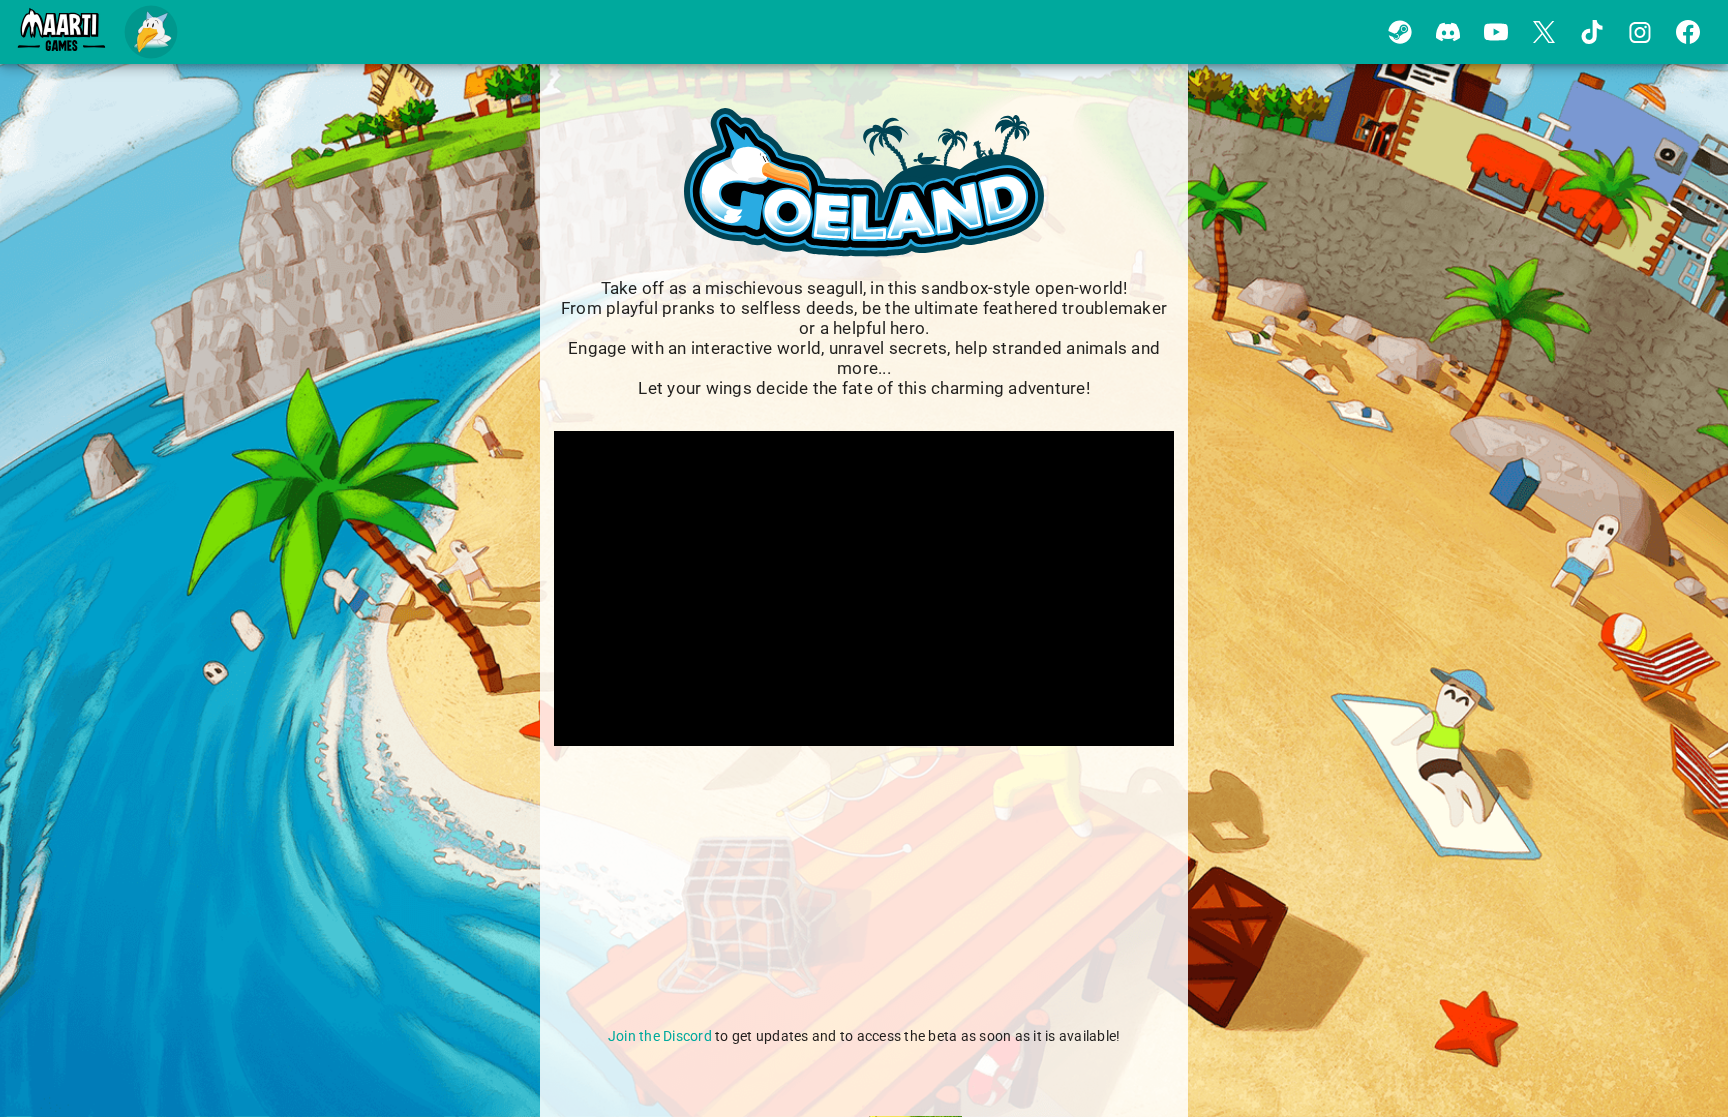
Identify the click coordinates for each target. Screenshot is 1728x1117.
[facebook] (1688, 32)
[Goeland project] (151, 32)
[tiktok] (1592, 32)
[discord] (1448, 32)
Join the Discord (660, 1036)
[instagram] (1640, 32)
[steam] (1400, 32)
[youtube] (1496, 32)
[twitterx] (1544, 32)
